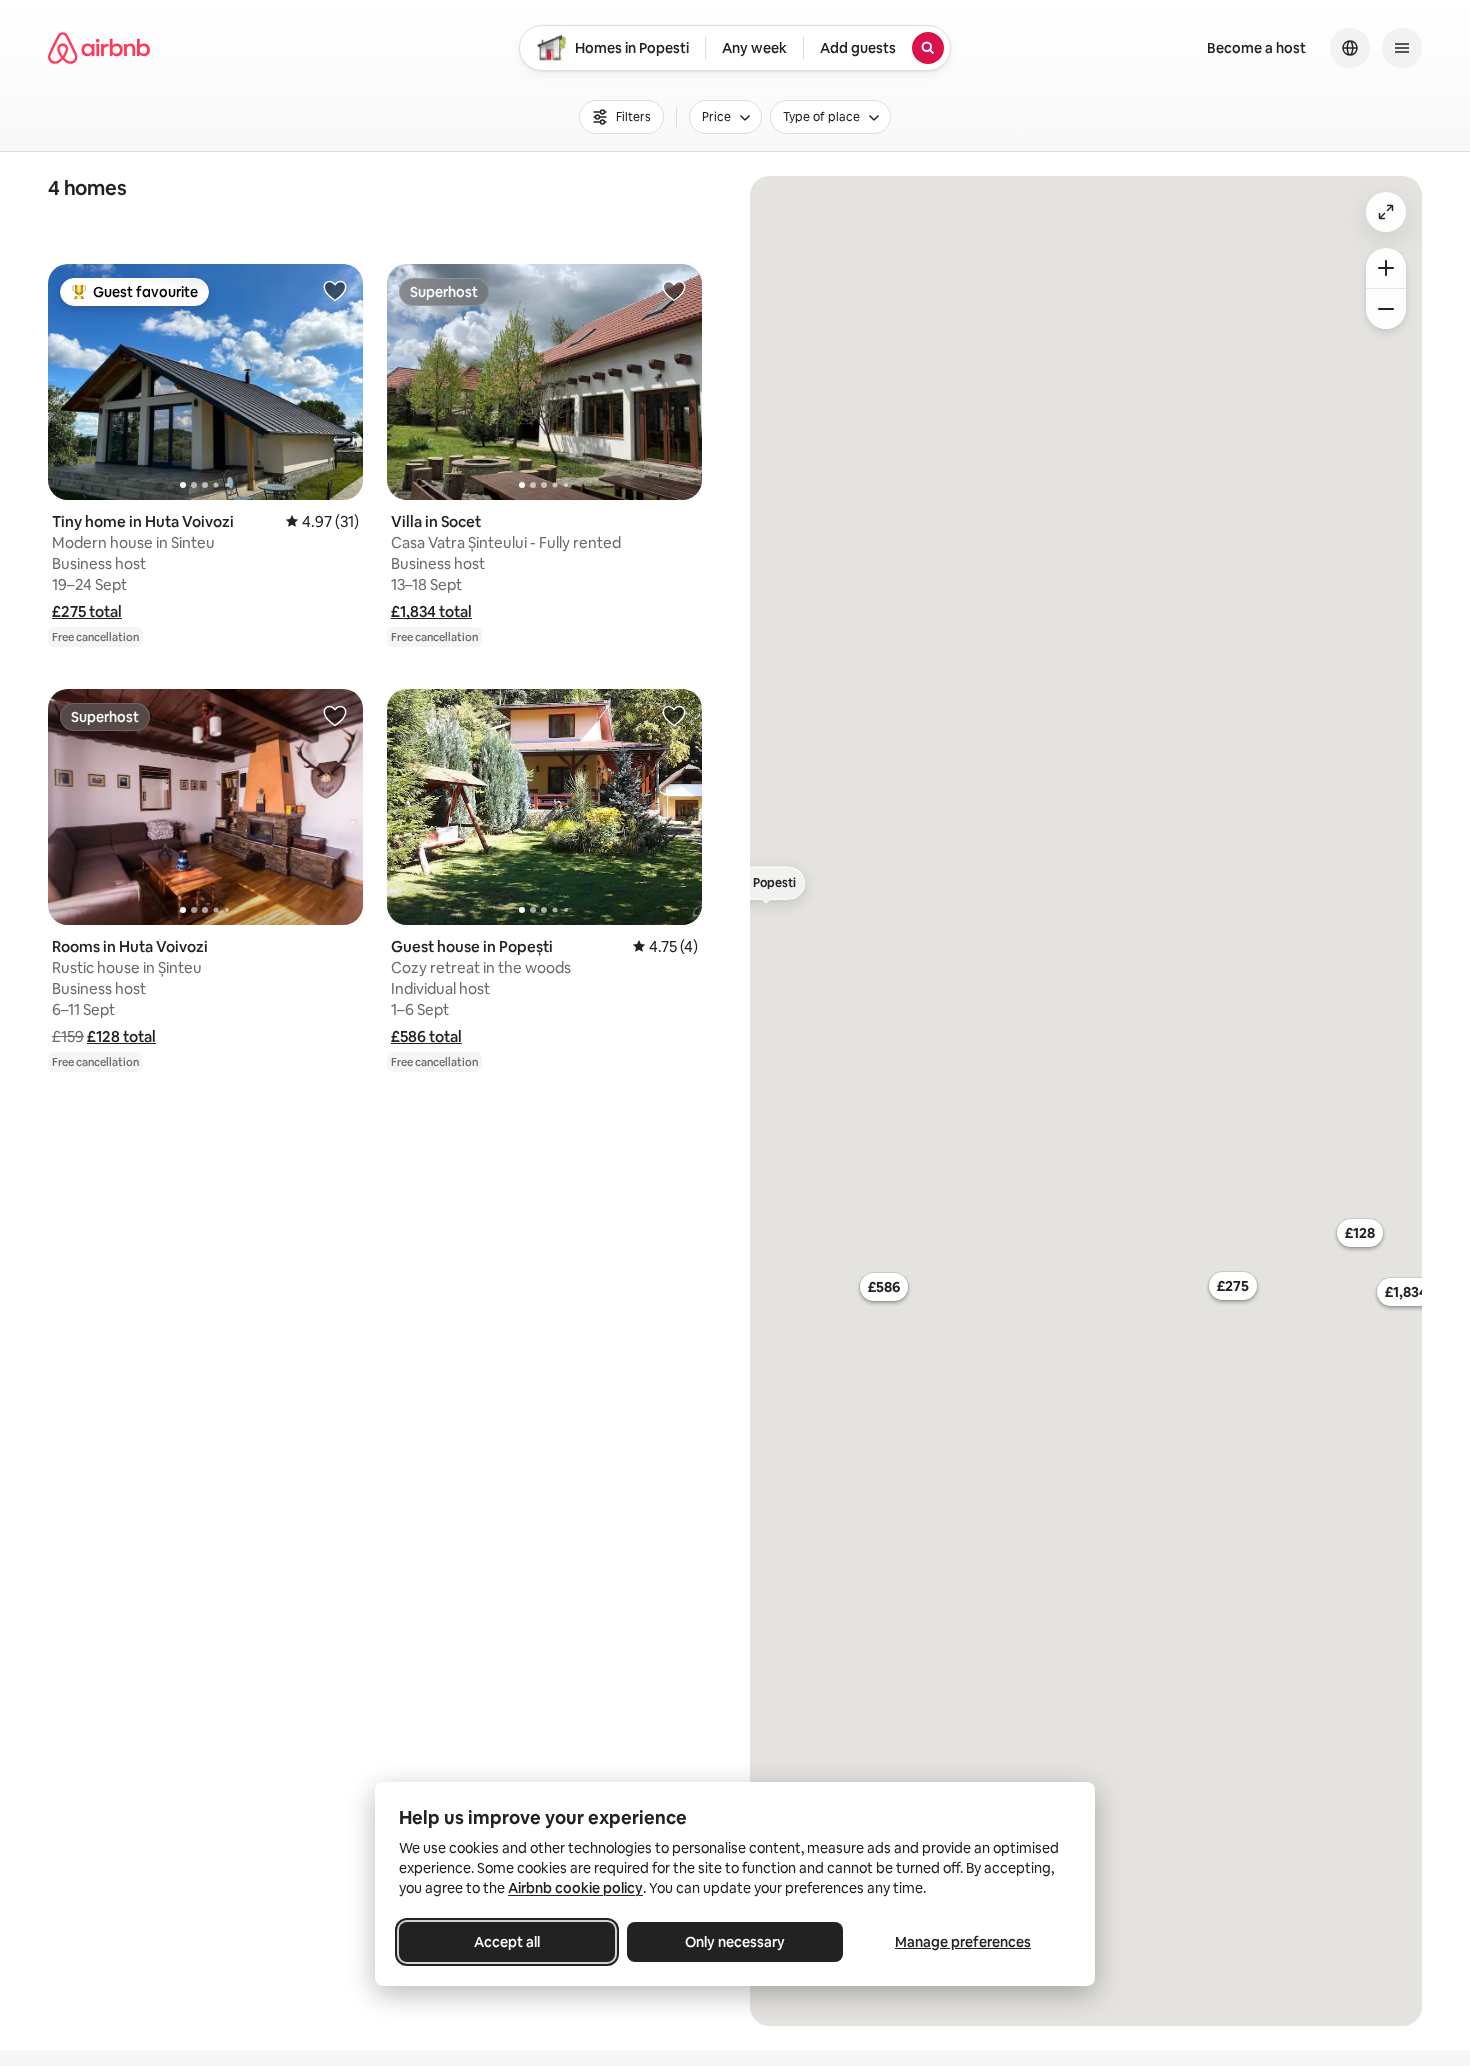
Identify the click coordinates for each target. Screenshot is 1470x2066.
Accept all (507, 1942)
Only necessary (735, 1942)
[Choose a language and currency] (1350, 48)
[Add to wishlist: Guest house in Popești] (674, 715)
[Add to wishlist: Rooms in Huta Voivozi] (335, 715)
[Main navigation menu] (1402, 48)
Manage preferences (963, 1942)
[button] (87, 611)
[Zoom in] (1386, 268)
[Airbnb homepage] (99, 48)
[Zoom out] (1386, 309)
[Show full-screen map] (1386, 212)
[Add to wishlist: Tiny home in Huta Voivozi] (335, 290)
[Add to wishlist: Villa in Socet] (674, 290)
